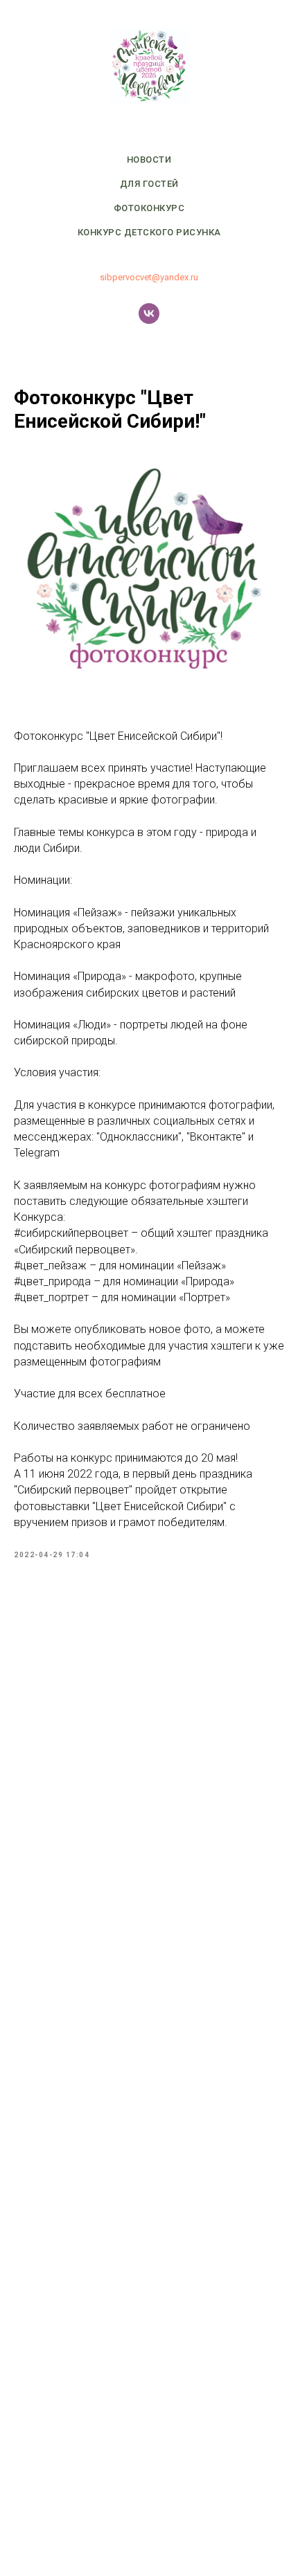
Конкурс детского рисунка (149, 232)
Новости (149, 160)
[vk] (149, 314)
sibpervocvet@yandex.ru (149, 277)
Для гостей (149, 184)
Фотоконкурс (149, 208)
